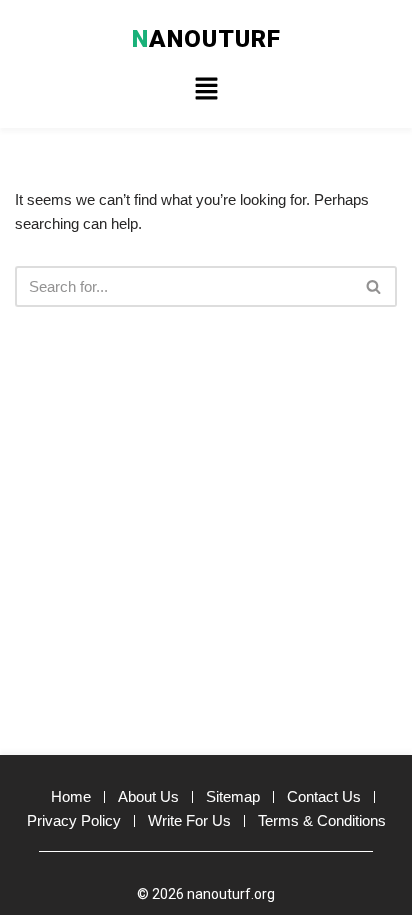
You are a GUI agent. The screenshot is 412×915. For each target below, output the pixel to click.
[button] (206, 91)
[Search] (374, 286)
